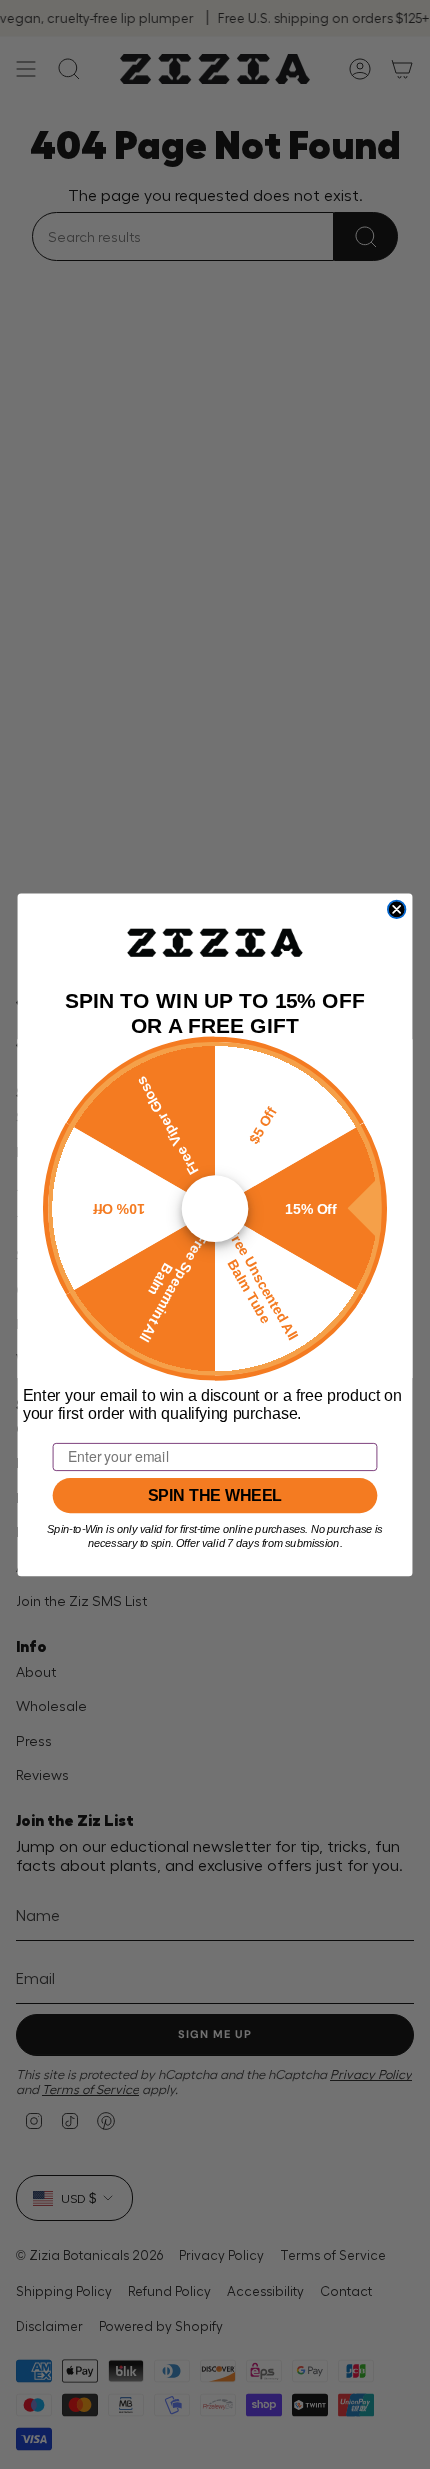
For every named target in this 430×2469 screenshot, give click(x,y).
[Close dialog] (397, 909)
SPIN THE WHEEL (215, 1495)
